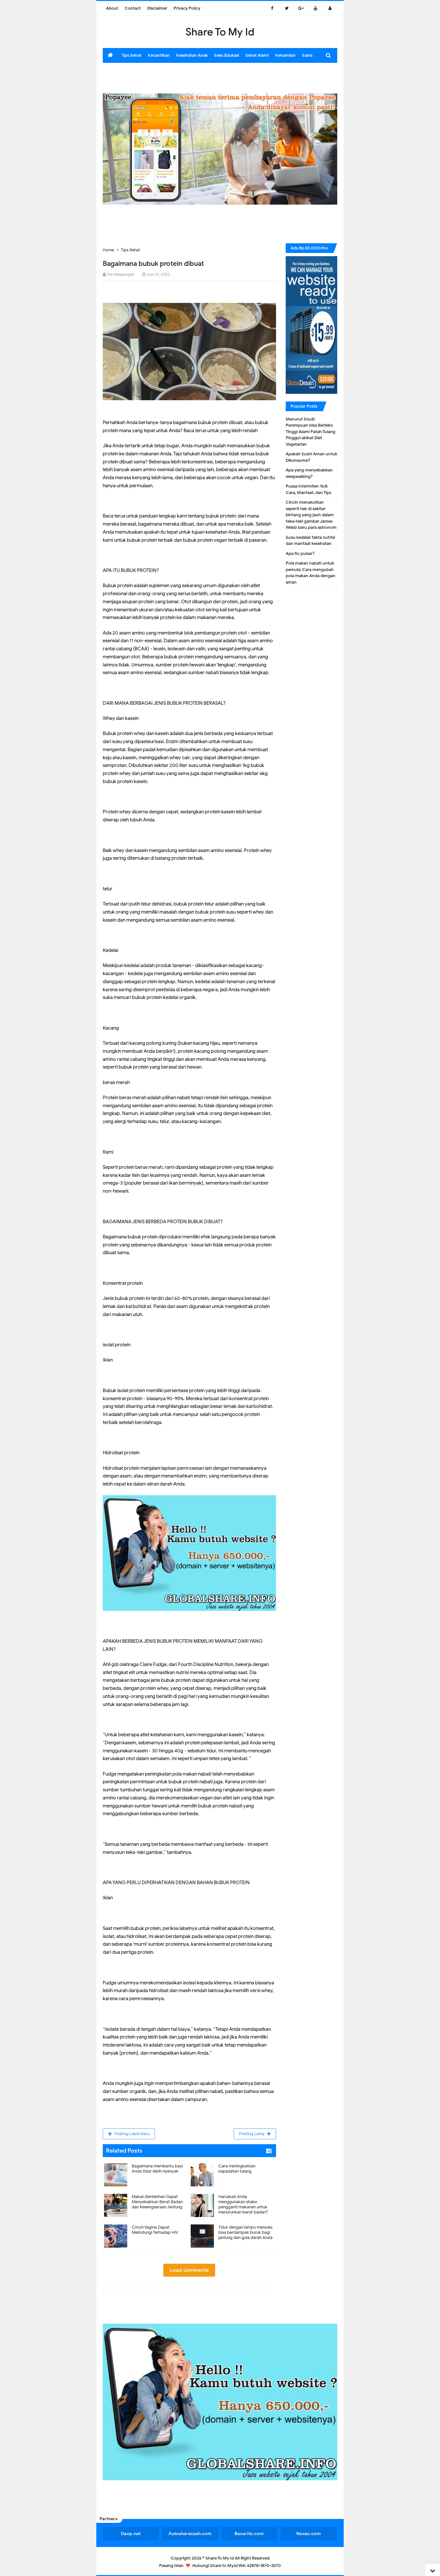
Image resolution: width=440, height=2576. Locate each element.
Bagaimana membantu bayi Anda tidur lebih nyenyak (157, 2169)
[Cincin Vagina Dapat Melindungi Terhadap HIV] (146, 2222)
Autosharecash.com (190, 2534)
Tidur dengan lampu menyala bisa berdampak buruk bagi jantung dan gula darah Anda (245, 2232)
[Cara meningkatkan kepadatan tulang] (233, 2161)
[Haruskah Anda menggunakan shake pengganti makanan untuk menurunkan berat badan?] (233, 2192)
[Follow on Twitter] (287, 8)
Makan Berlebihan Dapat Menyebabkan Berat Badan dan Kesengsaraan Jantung (157, 2202)
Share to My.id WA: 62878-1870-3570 (245, 2566)
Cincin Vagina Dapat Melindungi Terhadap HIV (155, 2230)
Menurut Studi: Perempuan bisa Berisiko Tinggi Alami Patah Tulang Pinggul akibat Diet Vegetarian (311, 432)
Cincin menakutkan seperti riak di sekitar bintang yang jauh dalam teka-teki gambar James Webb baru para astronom (311, 515)
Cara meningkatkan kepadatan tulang (237, 2169)
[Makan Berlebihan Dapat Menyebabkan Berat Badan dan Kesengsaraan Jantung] (146, 2192)
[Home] (110, 55)
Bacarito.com (249, 2534)
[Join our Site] (330, 8)
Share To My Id (220, 2558)
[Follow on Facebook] (272, 8)
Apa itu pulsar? (300, 553)
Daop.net (131, 2534)
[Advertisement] (220, 77)
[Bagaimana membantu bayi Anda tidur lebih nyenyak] (146, 2161)
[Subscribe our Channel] (316, 8)
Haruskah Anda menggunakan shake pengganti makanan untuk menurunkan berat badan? (243, 2204)
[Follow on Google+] (301, 8)
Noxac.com (309, 2534)
